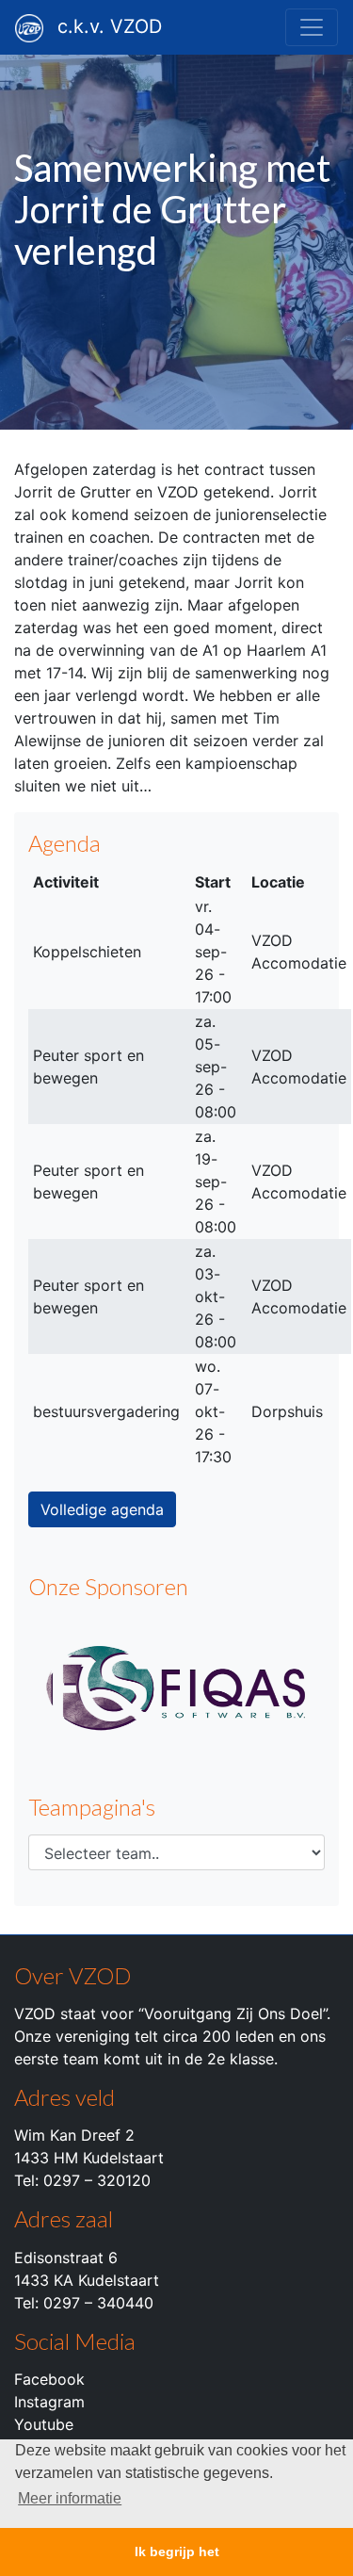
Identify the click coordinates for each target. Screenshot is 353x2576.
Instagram (49, 2402)
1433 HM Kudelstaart (89, 2158)
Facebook (49, 2379)
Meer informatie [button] (70, 2498)
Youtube (44, 2424)
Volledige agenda (102, 1509)
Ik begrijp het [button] (177, 2552)
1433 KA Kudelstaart (87, 2280)
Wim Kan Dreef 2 (74, 2135)
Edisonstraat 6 (66, 2258)
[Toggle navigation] (312, 27)
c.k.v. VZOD (110, 26)
